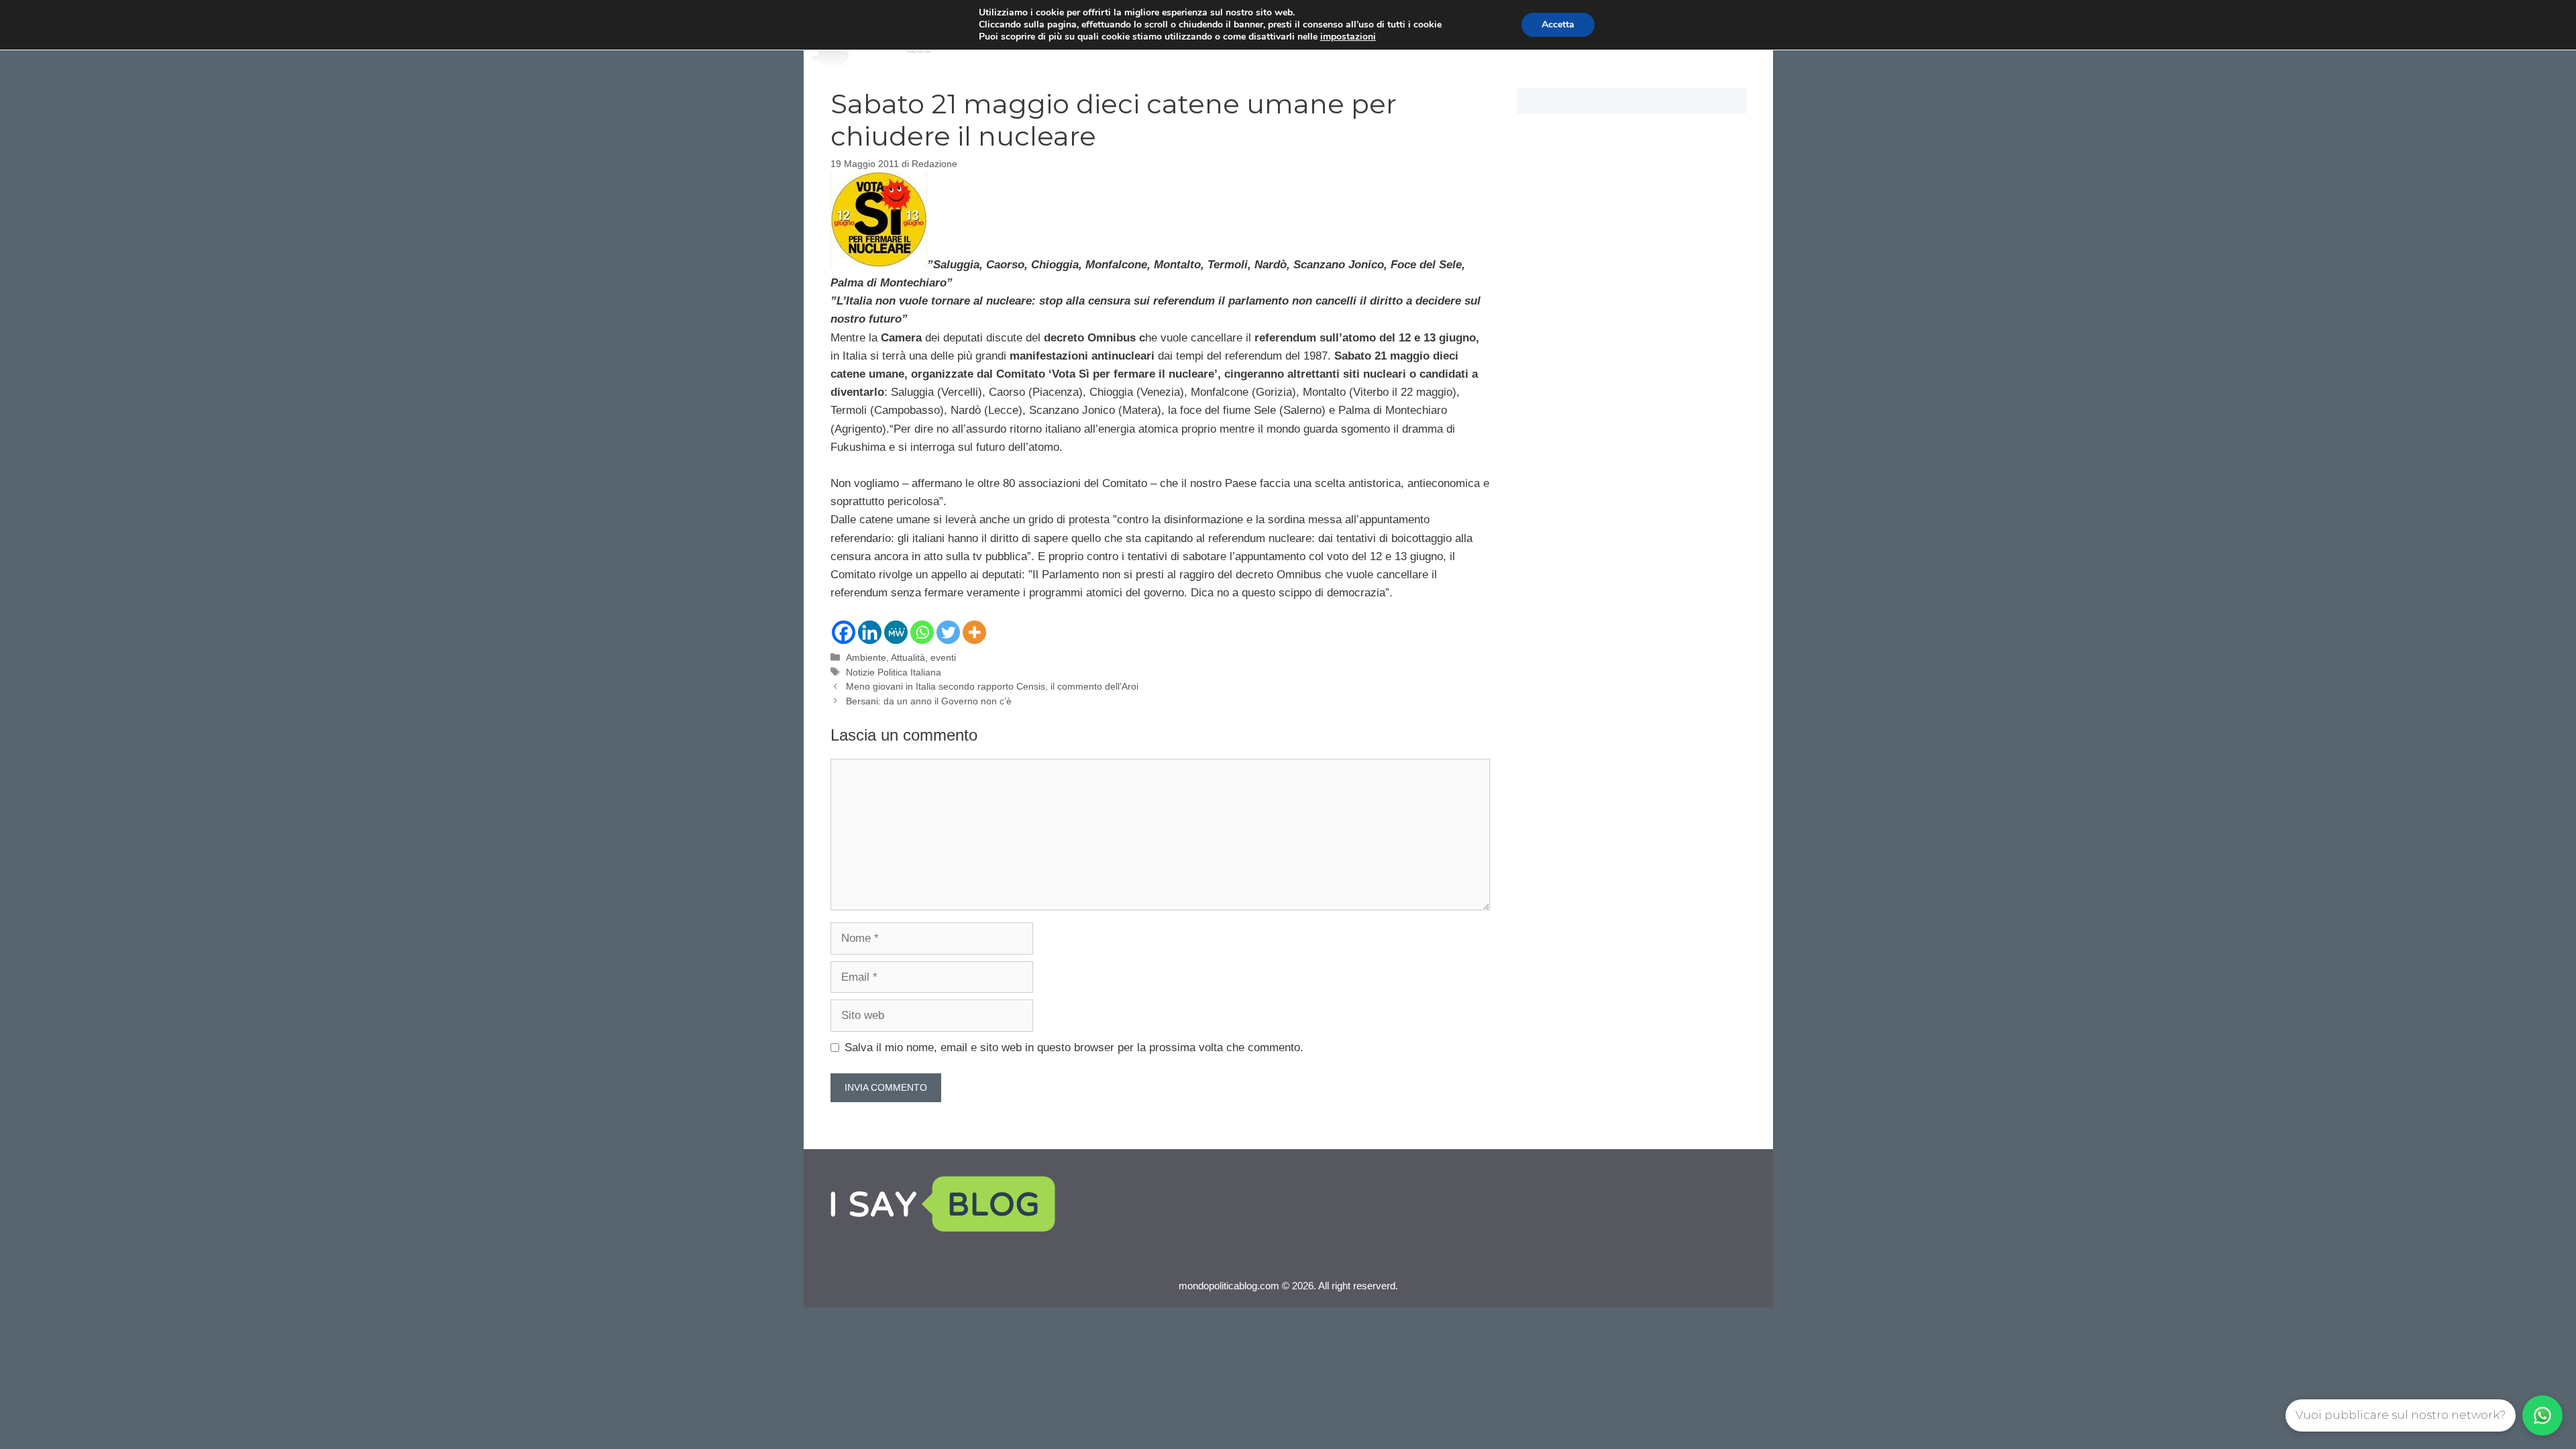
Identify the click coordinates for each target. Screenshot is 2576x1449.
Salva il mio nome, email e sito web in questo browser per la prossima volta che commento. (1074, 1048)
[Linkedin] (870, 632)
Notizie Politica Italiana (894, 672)
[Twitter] (948, 632)
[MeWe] (896, 632)
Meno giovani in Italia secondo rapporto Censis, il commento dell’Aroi (992, 686)
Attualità (908, 657)
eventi (943, 657)
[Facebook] (844, 632)
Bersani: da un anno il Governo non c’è (929, 701)
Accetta (1558, 24)
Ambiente (866, 657)
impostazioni (1348, 37)
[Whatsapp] (922, 632)
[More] (974, 632)
